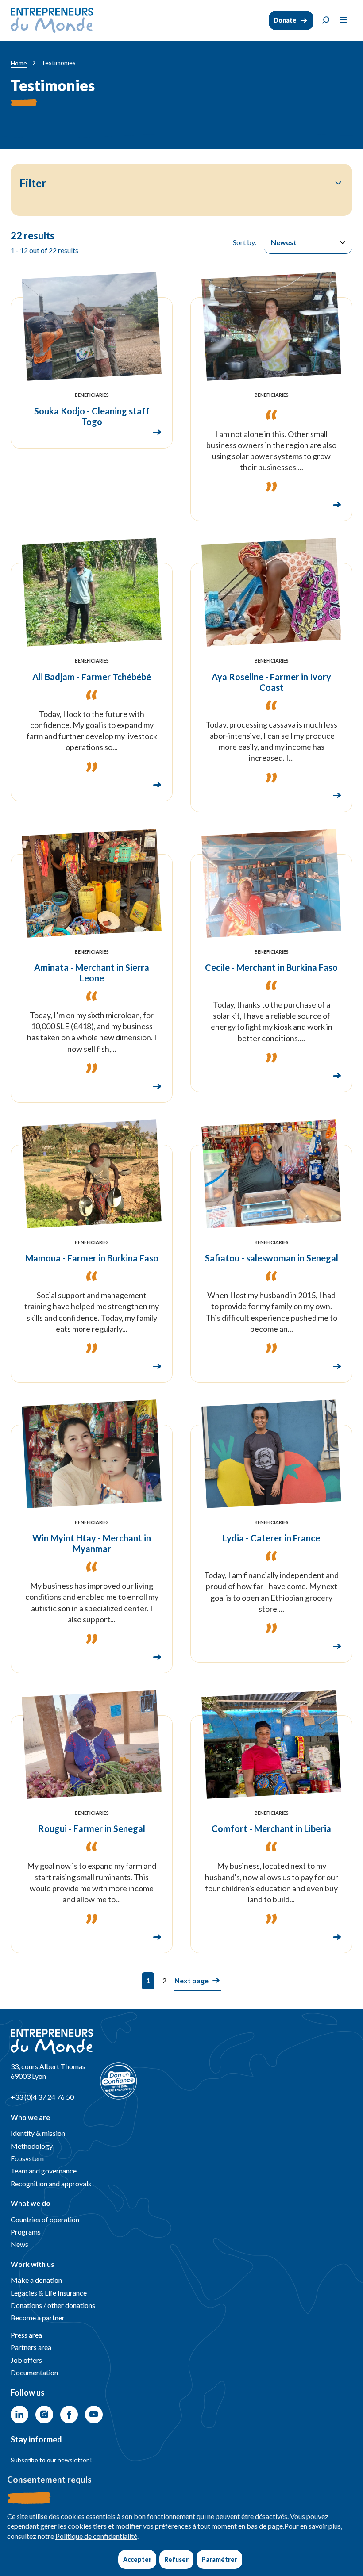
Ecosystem (27, 2158)
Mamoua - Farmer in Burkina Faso (92, 1258)
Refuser (176, 2559)
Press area (26, 2335)
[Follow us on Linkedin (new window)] (19, 2415)
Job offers (26, 2360)
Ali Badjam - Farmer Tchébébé (92, 677)
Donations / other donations (53, 2305)
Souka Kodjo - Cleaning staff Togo (92, 416)
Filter (33, 183)
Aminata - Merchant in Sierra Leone (92, 973)
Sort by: (245, 242)
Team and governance (44, 2171)
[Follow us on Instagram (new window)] (44, 2415)
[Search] (326, 20)
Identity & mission (38, 2133)
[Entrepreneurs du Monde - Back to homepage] (52, 20)
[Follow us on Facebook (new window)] (69, 2415)
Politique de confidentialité (96, 2536)
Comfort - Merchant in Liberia (271, 1828)
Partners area (31, 2347)
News (19, 2244)
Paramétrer (219, 2559)
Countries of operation (45, 2219)
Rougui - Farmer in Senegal (92, 1828)
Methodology (32, 2146)
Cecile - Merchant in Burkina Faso (271, 967)
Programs (26, 2232)
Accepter (137, 2559)
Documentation (34, 2372)
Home (19, 63)
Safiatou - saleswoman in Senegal (272, 1258)
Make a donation (36, 2280)
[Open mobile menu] (344, 20)
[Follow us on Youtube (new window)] (94, 2415)
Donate (285, 20)
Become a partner (38, 2317)
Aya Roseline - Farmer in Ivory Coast (271, 682)
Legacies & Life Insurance (49, 2293)
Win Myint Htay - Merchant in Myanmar (92, 1543)
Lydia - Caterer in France (271, 1538)
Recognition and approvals (51, 2183)
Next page (191, 1980)
